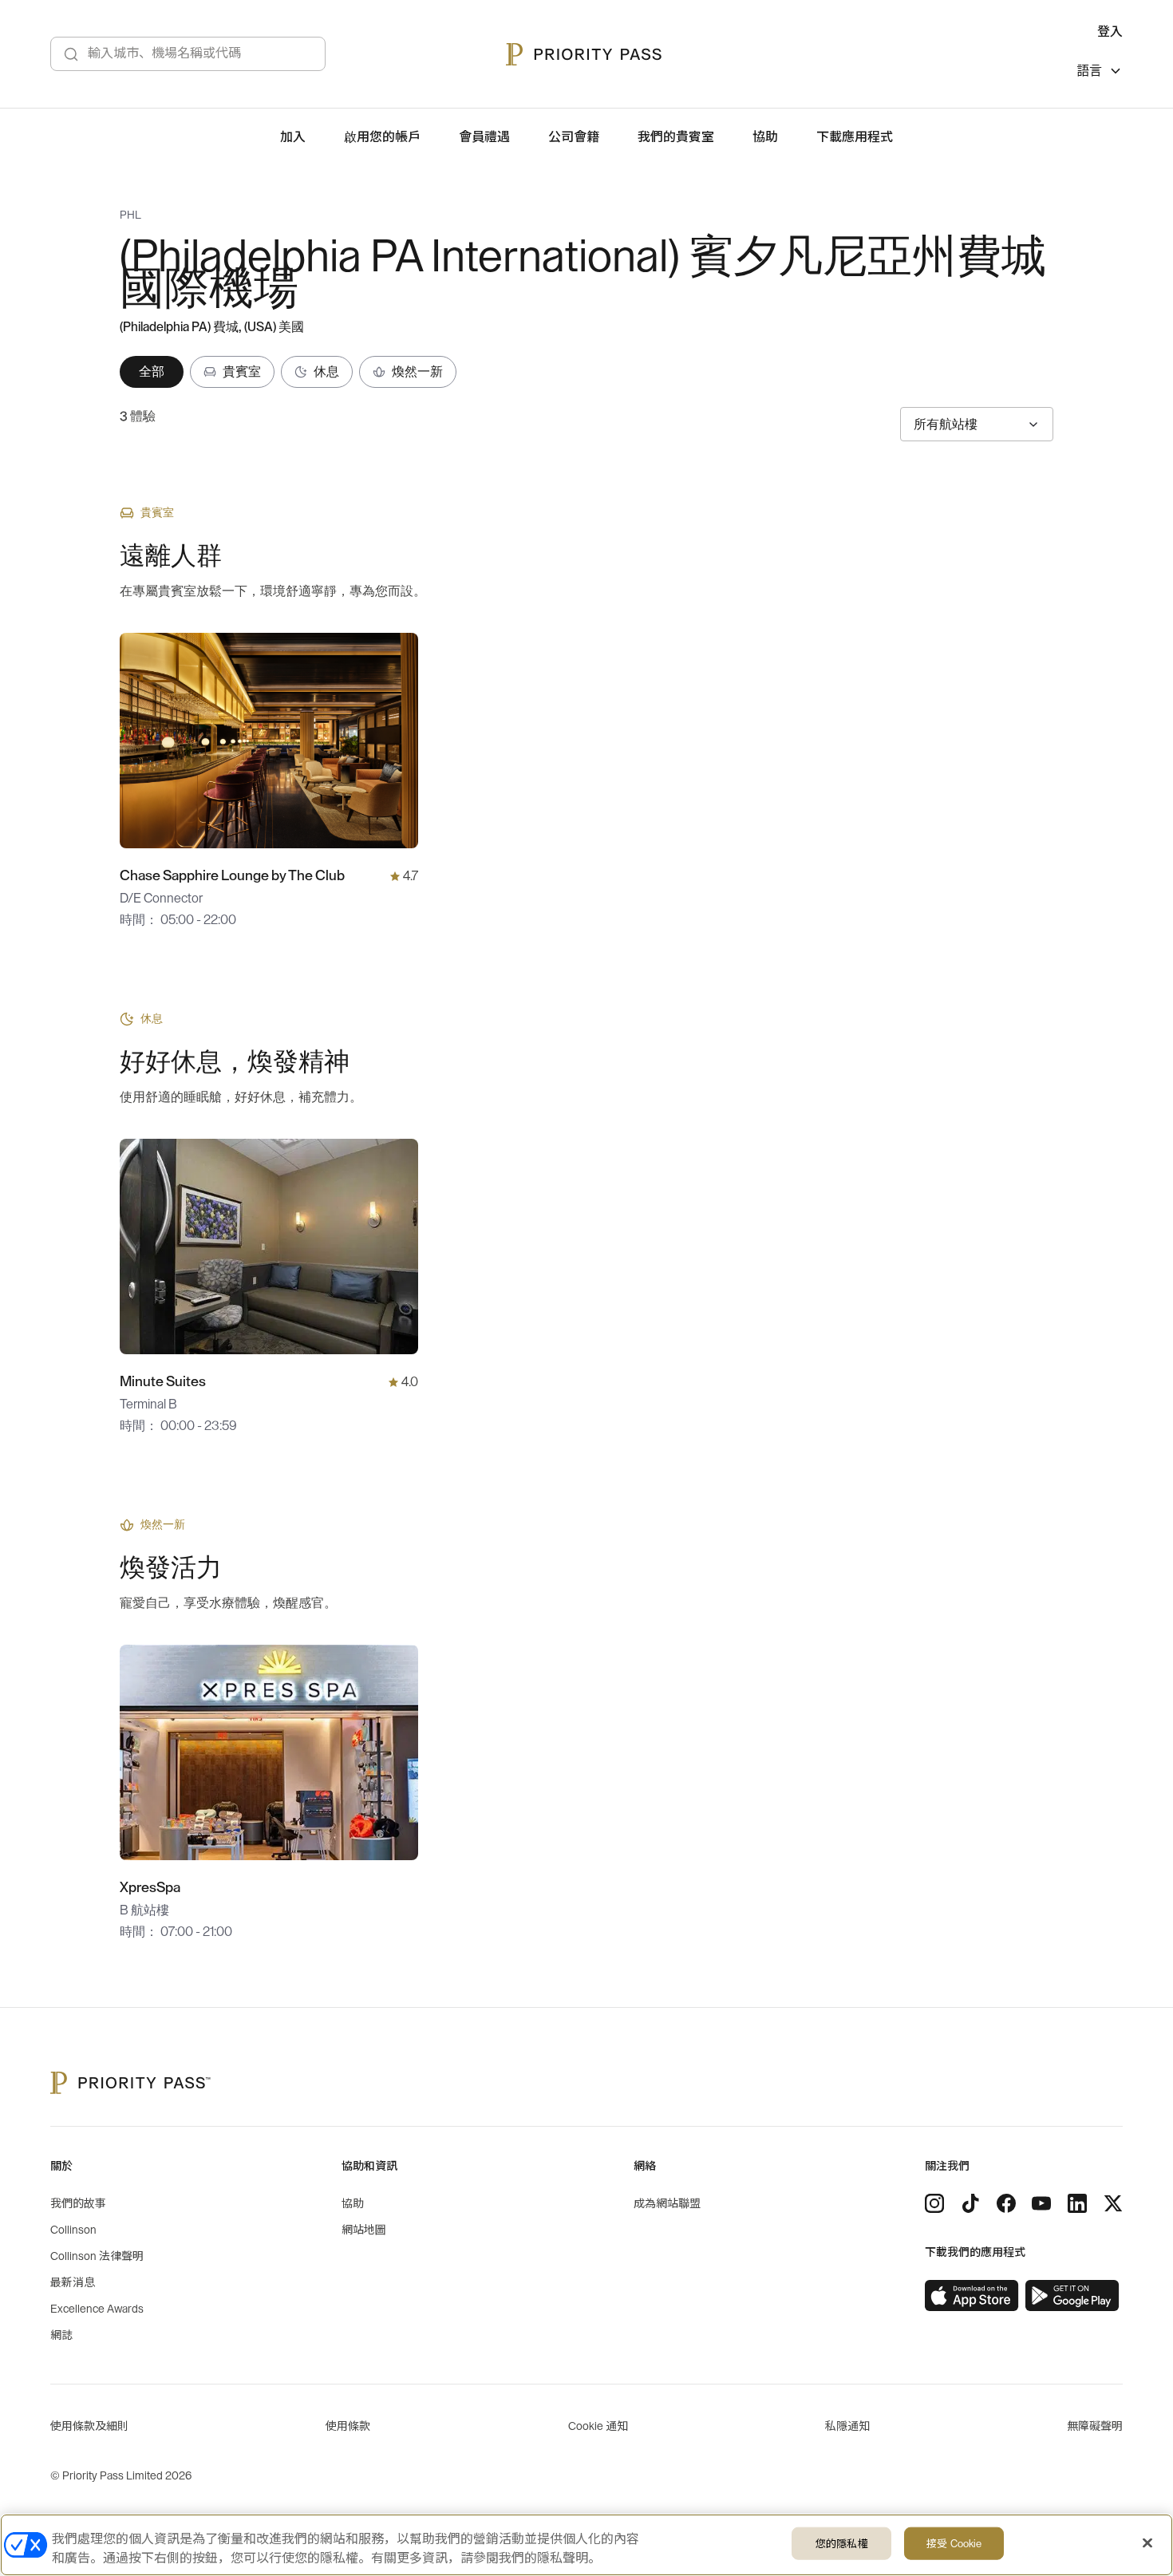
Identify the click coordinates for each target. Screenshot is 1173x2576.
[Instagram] (934, 2203)
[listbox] (1100, 73)
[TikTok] (970, 2203)
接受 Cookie (954, 2544)
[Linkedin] (1077, 2203)
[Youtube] (1041, 2203)
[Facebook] (1006, 2203)
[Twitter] (1113, 2203)
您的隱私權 (842, 2544)
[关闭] (1147, 2543)
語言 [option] (1089, 71)
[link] (972, 2296)
